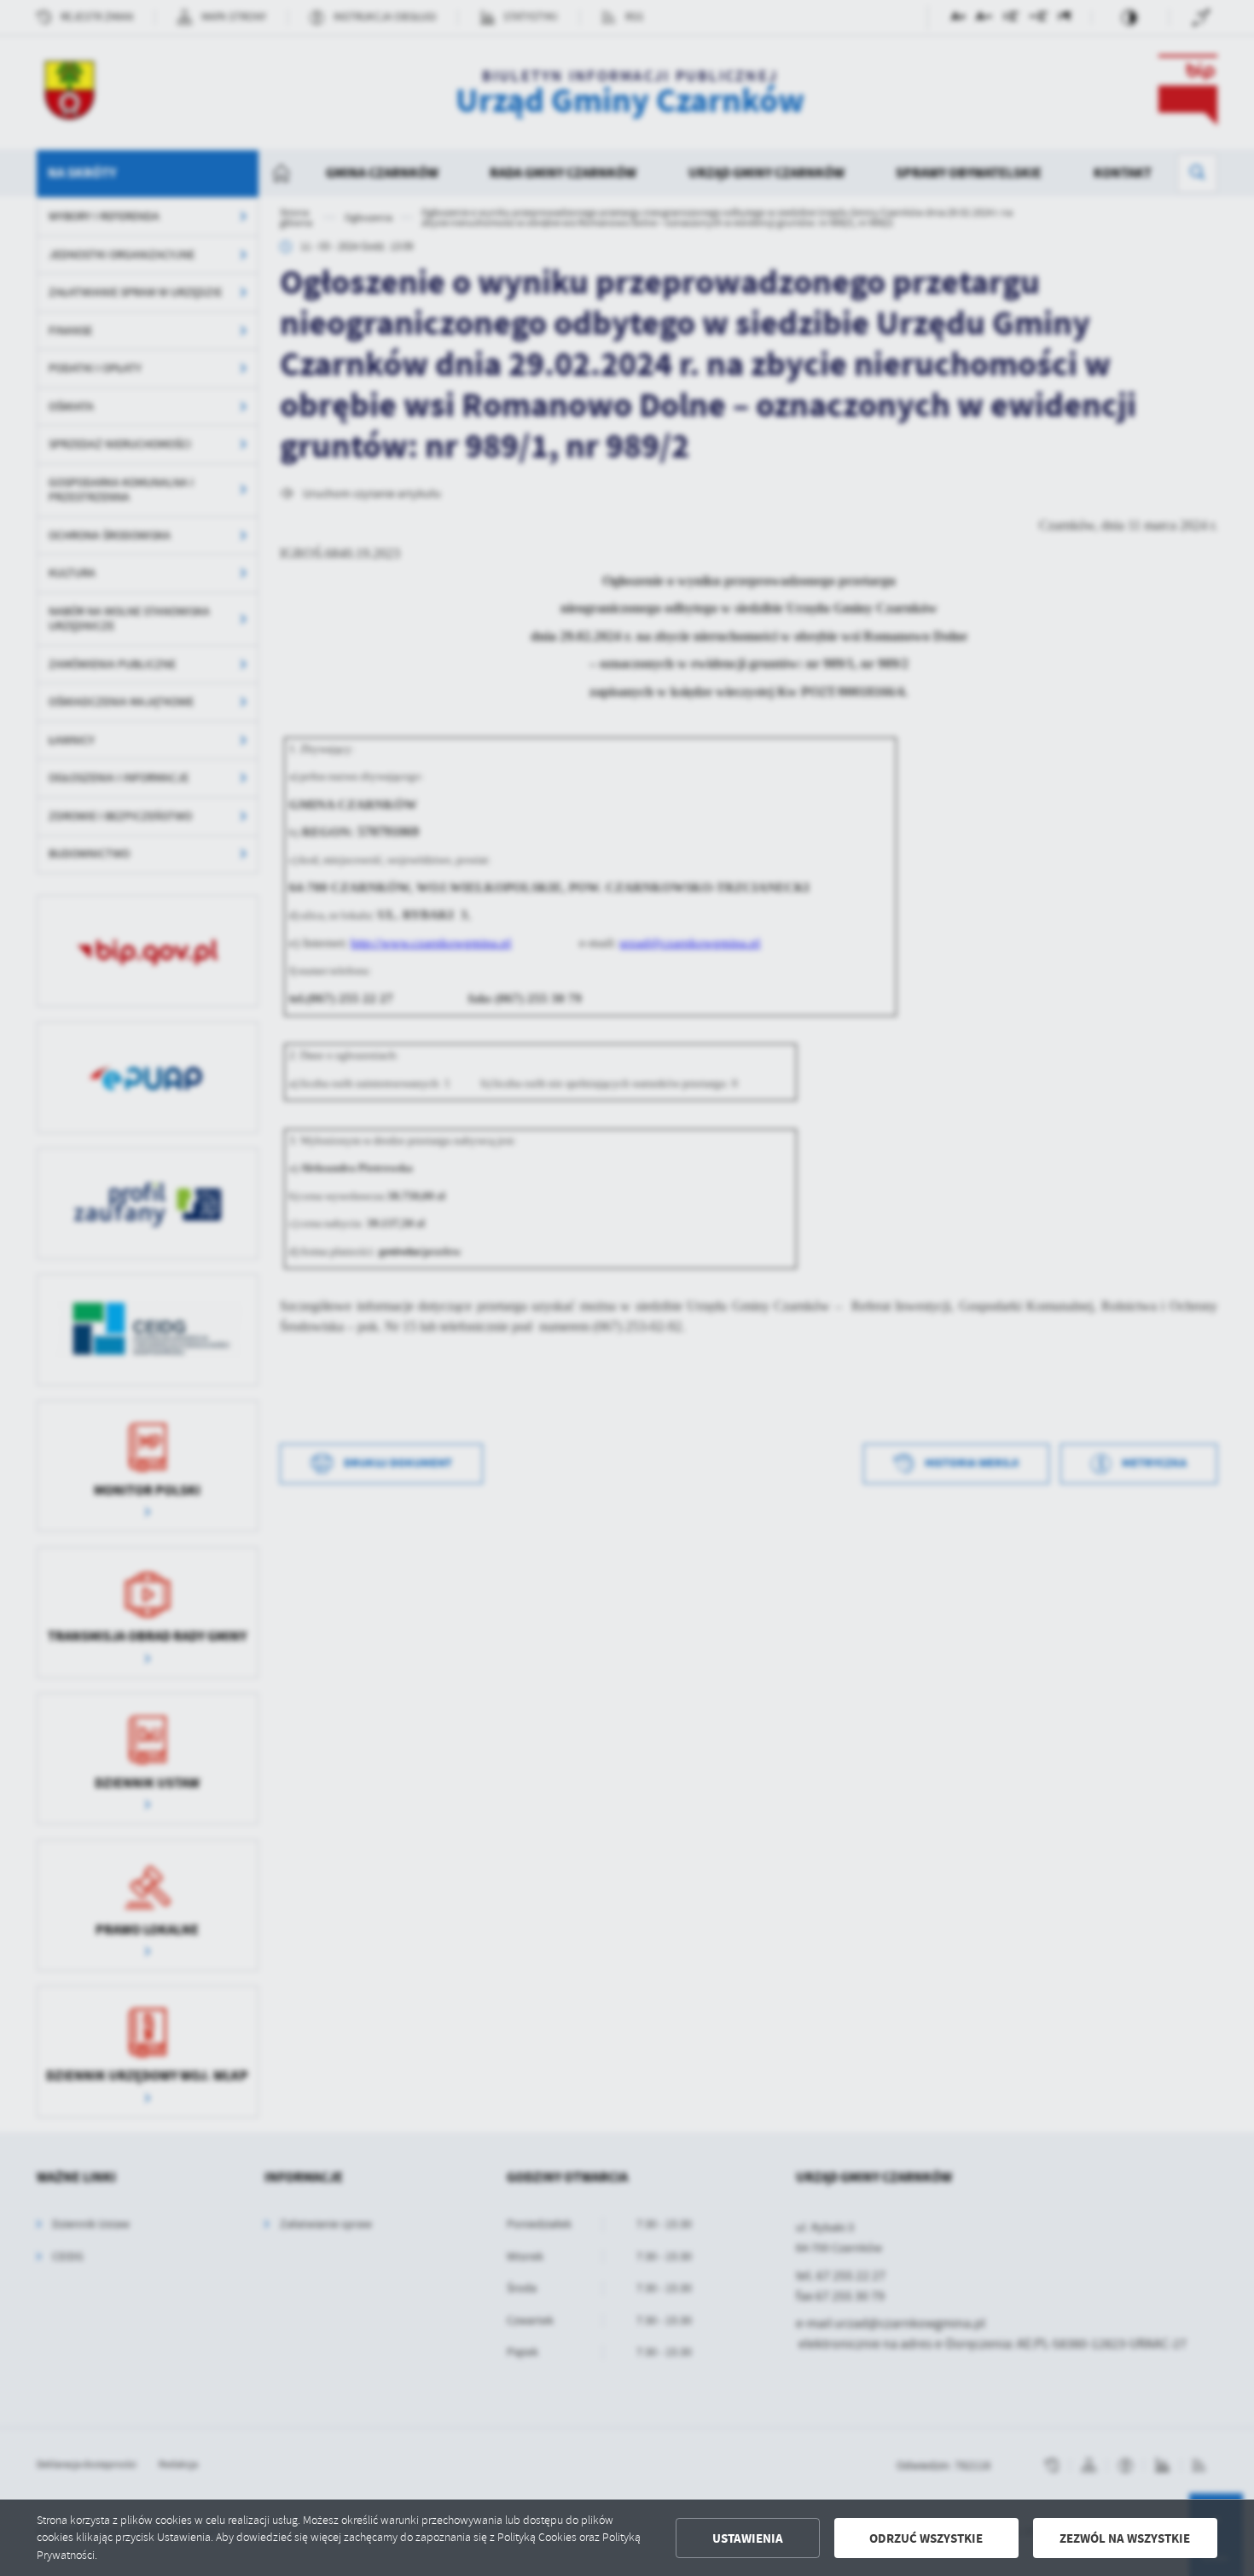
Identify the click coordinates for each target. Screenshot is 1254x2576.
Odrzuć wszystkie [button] (926, 2538)
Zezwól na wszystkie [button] (1125, 2538)
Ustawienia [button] (748, 2538)
